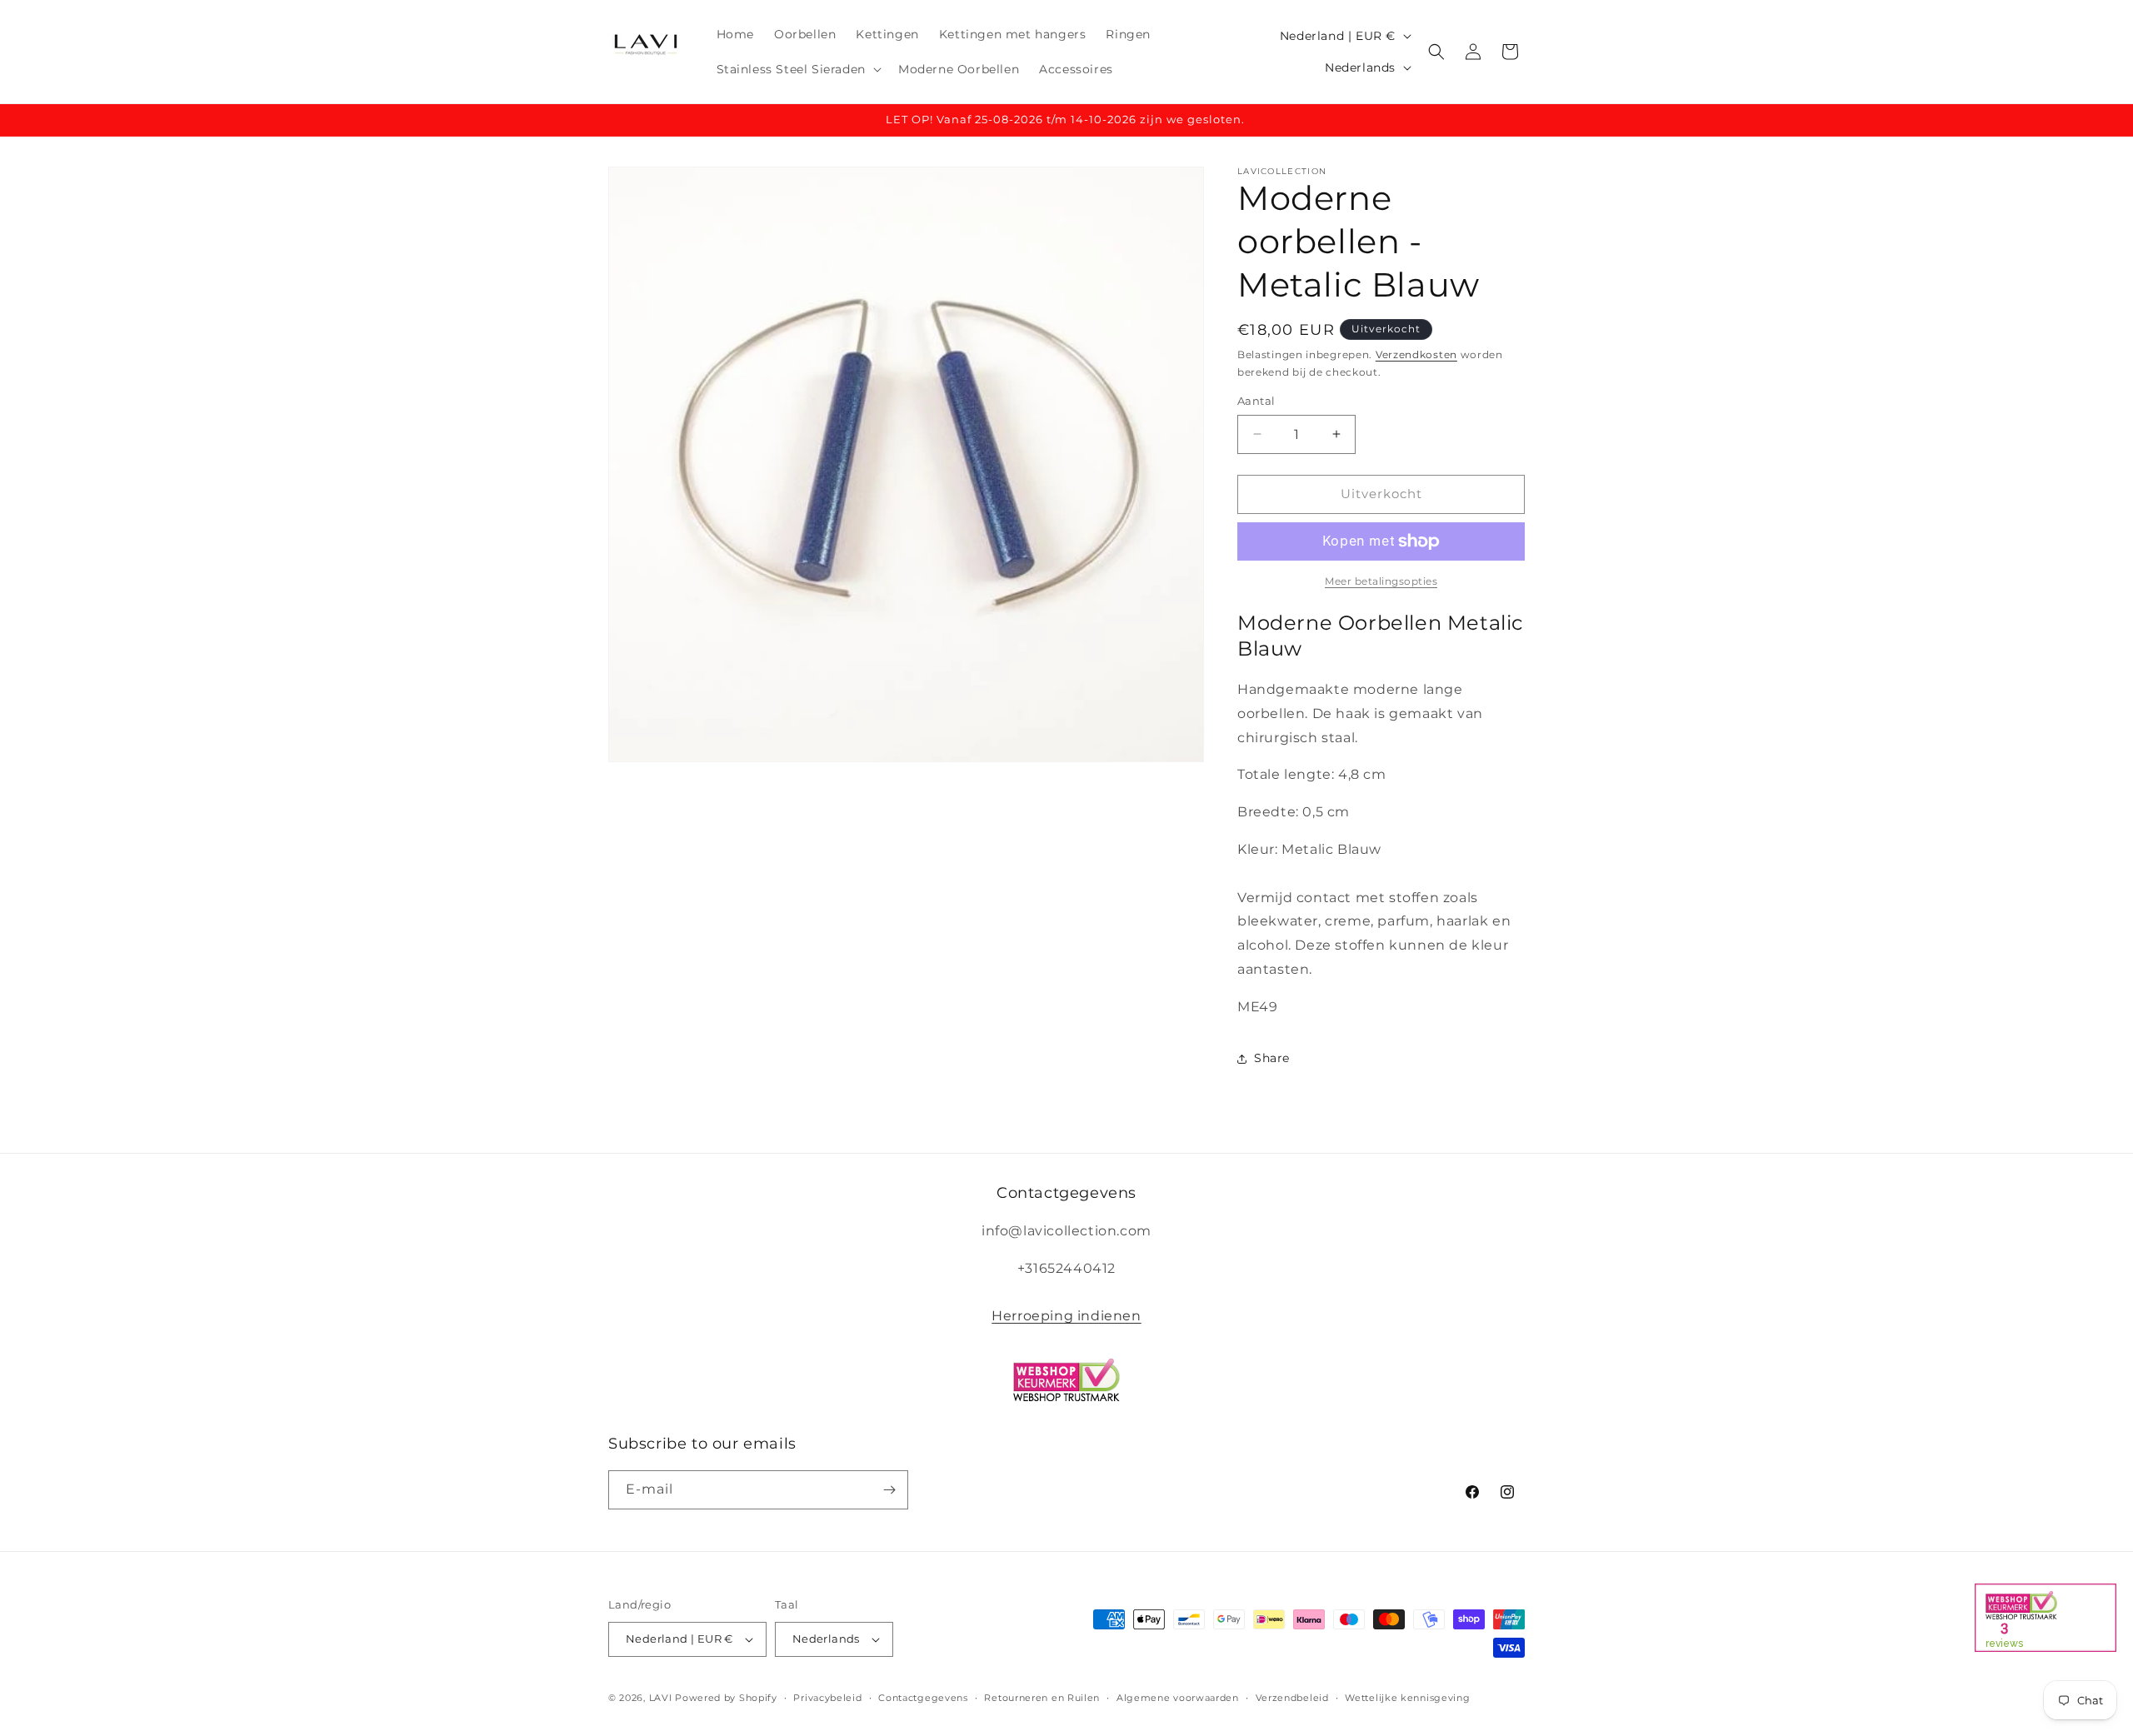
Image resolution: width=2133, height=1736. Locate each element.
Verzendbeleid (1292, 1698)
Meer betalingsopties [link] (1381, 581)
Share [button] (1272, 1058)
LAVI (661, 1698)
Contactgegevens (923, 1698)
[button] (797, 69)
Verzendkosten (1416, 354)
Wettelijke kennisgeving (1407, 1698)
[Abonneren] (889, 1490)
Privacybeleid (827, 1698)
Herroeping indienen (1066, 1316)
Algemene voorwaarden (1178, 1698)
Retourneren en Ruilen (1042, 1698)
